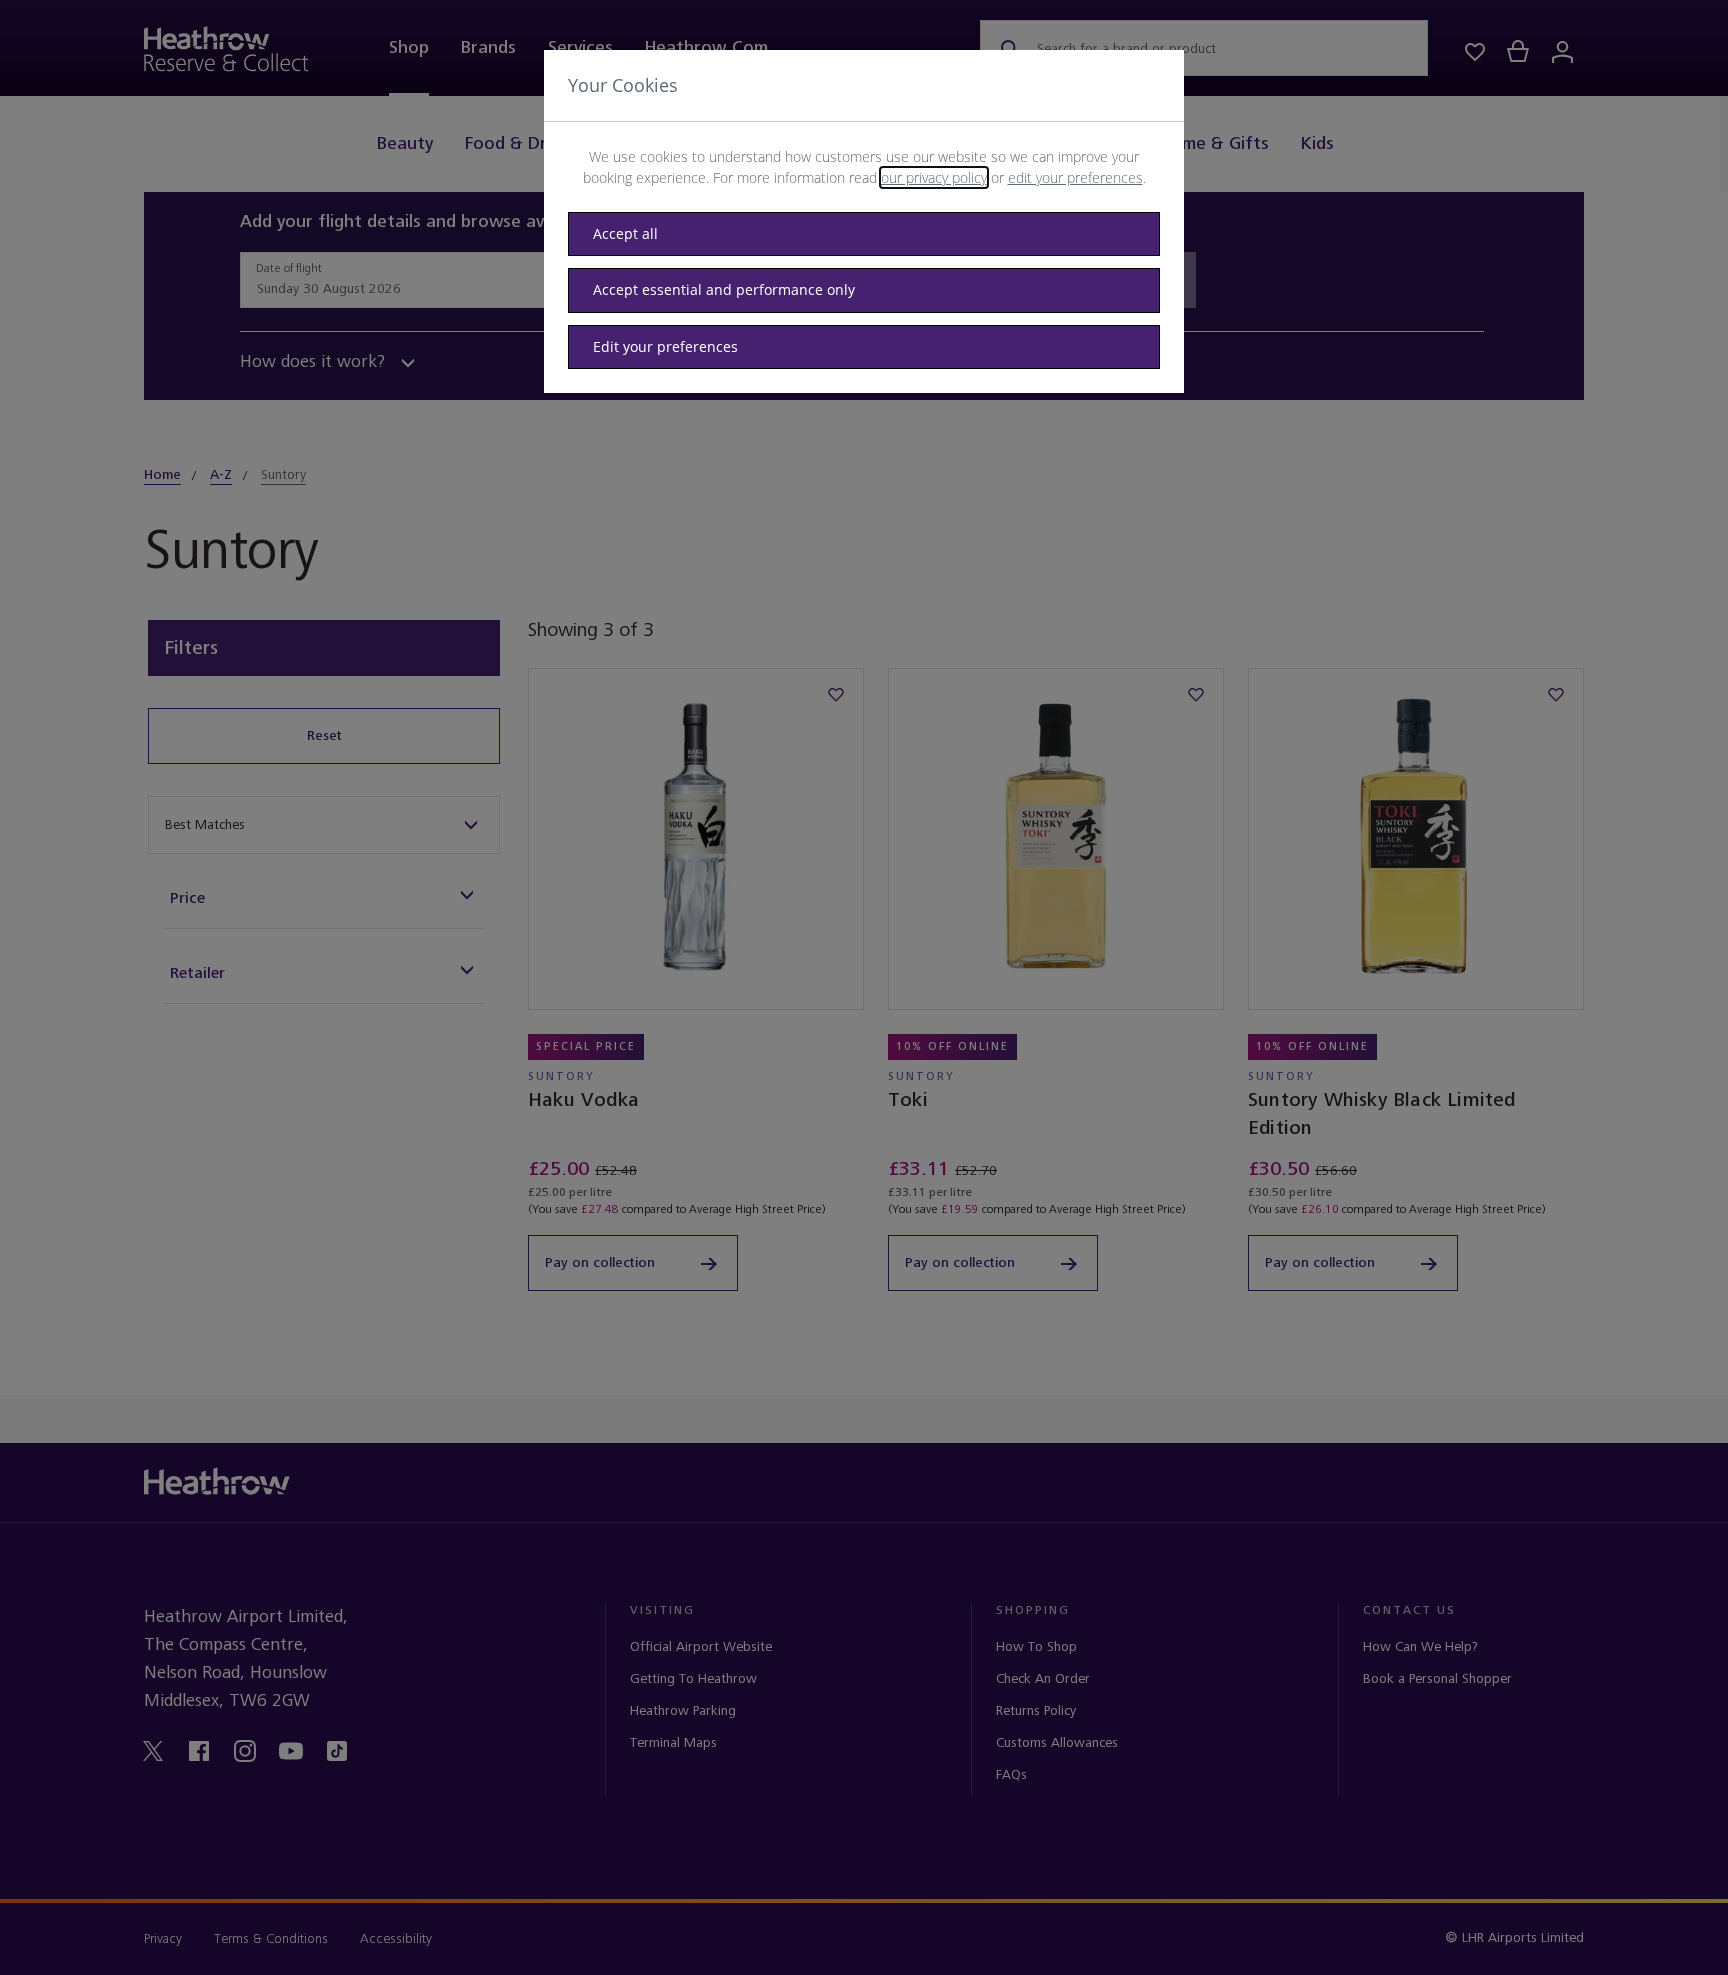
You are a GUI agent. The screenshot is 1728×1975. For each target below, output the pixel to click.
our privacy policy (934, 177)
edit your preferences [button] (1075, 177)
